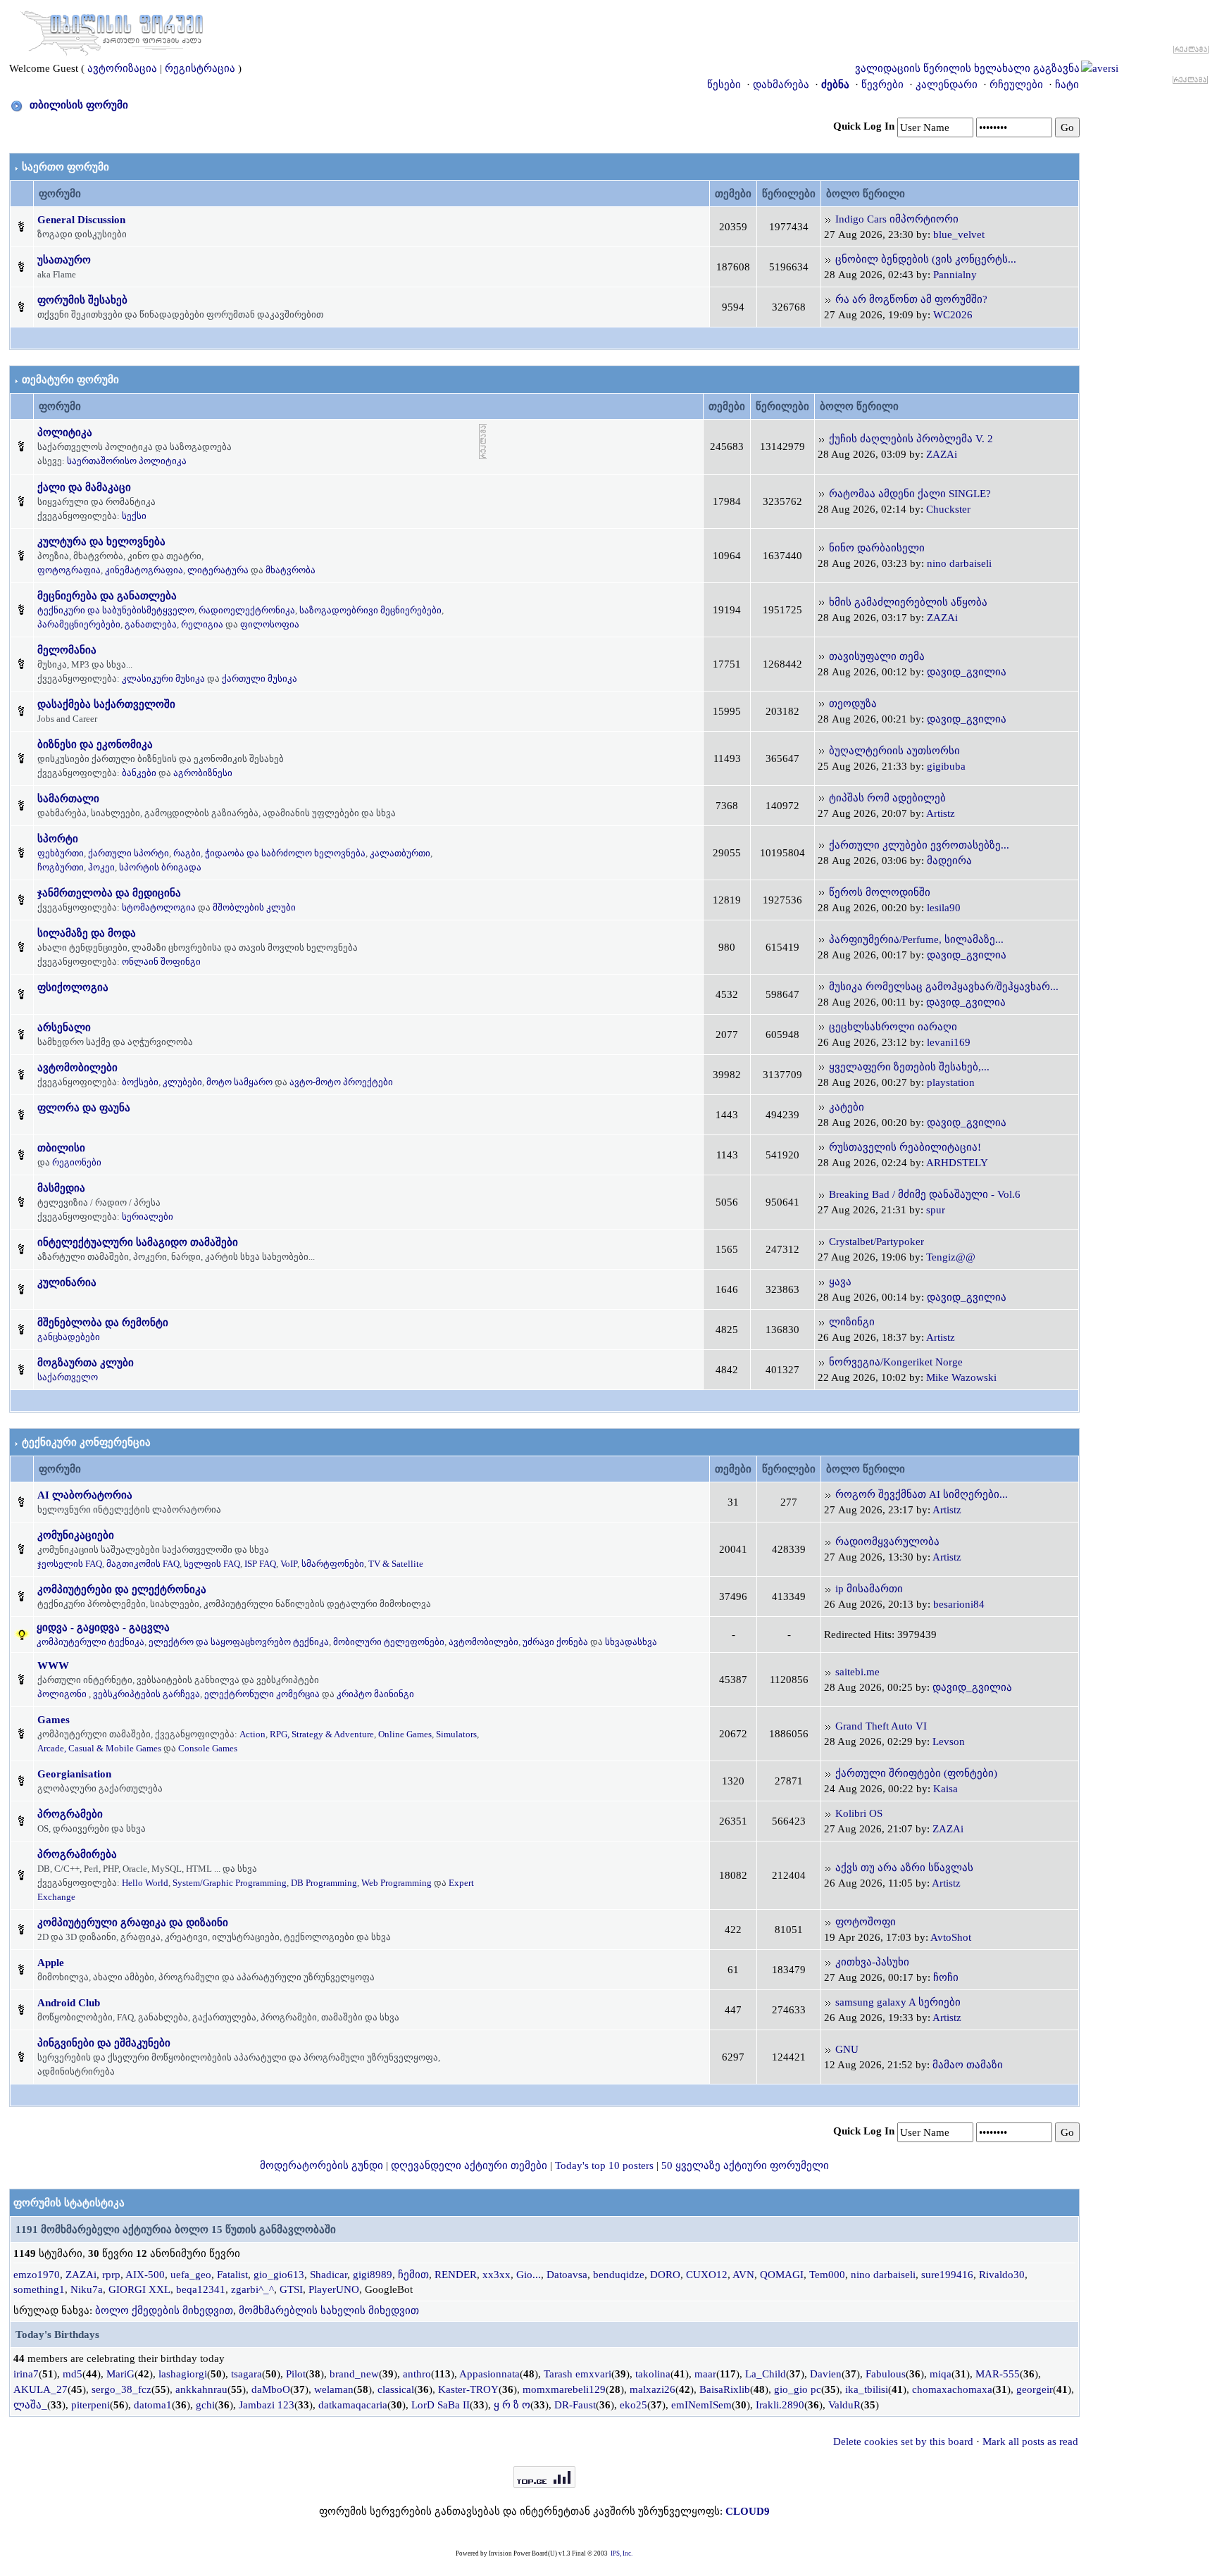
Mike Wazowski (961, 1377)
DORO (665, 2275)
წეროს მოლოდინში (880, 892)
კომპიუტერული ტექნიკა (91, 1642)
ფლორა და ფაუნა (84, 1108)
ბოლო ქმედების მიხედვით (164, 2311)
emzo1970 (37, 2275)
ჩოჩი (946, 1977)
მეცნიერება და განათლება (107, 596)
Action (252, 1734)
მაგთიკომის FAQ (143, 1564)
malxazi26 (653, 2389)
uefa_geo (191, 2275)
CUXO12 (707, 2275)
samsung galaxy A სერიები (898, 2002)
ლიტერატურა (218, 570)
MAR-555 (998, 2374)
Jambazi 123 (267, 2405)
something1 (39, 2289)
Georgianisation (74, 1774)
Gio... (529, 2275)
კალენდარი (947, 85)
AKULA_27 (40, 2389)
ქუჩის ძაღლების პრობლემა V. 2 (911, 439)
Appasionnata (489, 2374)
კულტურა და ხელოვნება (101, 542)
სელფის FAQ (212, 1564)
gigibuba (946, 766)
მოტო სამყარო (239, 1082)
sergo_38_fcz (121, 2389)
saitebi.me (857, 1672)
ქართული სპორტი (129, 853)
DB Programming (324, 1883)
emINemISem (701, 2405)
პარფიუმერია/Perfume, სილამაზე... (916, 939)
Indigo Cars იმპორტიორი (897, 219)
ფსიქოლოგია (73, 987)
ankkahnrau (201, 2389)
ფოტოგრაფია (69, 570)
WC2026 (953, 315)
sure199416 (947, 2275)
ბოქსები (140, 1082)
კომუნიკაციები (76, 1535)
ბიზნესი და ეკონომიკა (95, 744)
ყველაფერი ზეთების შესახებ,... (909, 1067)
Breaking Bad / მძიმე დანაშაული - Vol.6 (925, 1194)
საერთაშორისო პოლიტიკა (127, 461)
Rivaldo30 (1002, 2275)
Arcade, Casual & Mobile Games (99, 1748)
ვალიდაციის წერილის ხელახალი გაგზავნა (967, 68)
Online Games (405, 1734)
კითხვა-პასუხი (872, 1962)
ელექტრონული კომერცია (262, 1694)
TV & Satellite (396, 1564)
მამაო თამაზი (968, 2065)
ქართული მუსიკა (260, 679)
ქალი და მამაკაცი (84, 487)
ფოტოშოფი (866, 1922)
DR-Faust (575, 2405)
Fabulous (886, 2374)
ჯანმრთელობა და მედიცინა (109, 893)
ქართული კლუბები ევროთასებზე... (919, 845)
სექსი (134, 516)
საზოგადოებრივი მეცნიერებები (370, 610)
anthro (417, 2374)
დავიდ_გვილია (967, 672)
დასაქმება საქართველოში (106, 704)
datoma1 (153, 2405)
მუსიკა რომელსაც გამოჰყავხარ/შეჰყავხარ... (944, 987)
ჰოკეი (101, 867)
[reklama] (483, 441)
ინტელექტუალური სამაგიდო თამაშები (138, 1242)
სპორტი (58, 839)
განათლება (151, 624)
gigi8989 (373, 2275)
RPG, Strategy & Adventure (322, 1734)
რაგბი (187, 853)
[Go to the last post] (828, 219)
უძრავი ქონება (555, 1642)
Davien (826, 2374)
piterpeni (91, 2405)
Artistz (941, 813)
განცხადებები (69, 1337)
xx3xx (497, 2275)
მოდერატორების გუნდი (322, 2165)
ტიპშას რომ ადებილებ (887, 798)
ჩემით (413, 2275)
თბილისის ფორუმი (79, 105)
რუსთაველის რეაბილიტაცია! (905, 1147)
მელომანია (67, 650)
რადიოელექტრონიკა (247, 610)
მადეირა (949, 861)
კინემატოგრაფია (144, 570)
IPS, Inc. (622, 2553)
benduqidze (619, 2275)
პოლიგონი (62, 1694)
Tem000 (827, 2275)
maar (705, 2374)
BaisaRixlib (725, 2389)
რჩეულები (1016, 85)
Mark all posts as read (1030, 2441)
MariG (120, 2374)
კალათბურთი (400, 853)
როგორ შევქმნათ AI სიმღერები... (922, 1494)
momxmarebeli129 (564, 2389)
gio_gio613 (279, 2275)
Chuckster (948, 509)
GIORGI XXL (139, 2289)
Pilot (296, 2374)
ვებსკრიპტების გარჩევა (146, 1694)
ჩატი (1067, 85)
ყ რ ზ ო (512, 2405)
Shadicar (329, 2275)
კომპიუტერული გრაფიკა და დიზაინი (133, 1922)
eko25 (634, 2405)
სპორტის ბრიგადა (160, 867)
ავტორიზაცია (122, 68)
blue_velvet (959, 235)
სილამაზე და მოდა (87, 933)
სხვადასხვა (631, 1642)
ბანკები (139, 773)
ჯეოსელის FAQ (70, 1564)
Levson (949, 1742)
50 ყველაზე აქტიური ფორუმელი (745, 2165)
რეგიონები (77, 1162)
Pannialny (955, 275)
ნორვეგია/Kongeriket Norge (896, 1362)
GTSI (291, 2289)
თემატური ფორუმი (70, 380)
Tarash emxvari (578, 2374)
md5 (73, 2374)
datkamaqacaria (353, 2405)
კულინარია (67, 1282)
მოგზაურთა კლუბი (86, 1363)
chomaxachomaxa (952, 2389)
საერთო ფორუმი (65, 167)
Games (54, 1720)
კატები (847, 1107)
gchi (205, 2405)
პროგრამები (70, 1814)
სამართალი (68, 799)
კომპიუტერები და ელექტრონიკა (122, 1589)
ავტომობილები (77, 1068)
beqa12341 (201, 2289)
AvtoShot (951, 1937)
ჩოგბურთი (61, 867)
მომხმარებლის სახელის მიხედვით (329, 2311)
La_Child (766, 2374)
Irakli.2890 (780, 2405)
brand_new (354, 2374)
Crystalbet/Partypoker (876, 1242)
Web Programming (397, 1883)
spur (936, 1210)
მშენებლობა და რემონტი (103, 1323)
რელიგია (202, 624)
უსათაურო (64, 260)
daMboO (271, 2389)
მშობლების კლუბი (254, 907)
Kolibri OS (859, 1813)
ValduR (844, 2405)
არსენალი (64, 1027)
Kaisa (945, 1789)
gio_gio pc (798, 2389)
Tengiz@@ (951, 1257)
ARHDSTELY (957, 1163)
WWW (53, 1665)
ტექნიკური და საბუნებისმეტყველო (116, 610)
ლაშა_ (30, 2405)
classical (396, 2389)
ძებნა (835, 85)
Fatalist (232, 2275)
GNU (847, 2049)
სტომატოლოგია (159, 907)
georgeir (1035, 2389)
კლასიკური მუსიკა (163, 679)
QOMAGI (782, 2275)
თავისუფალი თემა (877, 656)
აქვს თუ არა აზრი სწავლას (904, 1868)
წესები (724, 85)
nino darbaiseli (959, 563)
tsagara (246, 2374)
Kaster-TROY (468, 2389)
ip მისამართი (869, 1589)
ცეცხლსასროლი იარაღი (893, 1027)
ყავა (840, 1282)
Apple (51, 1963)
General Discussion (81, 220)
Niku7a (87, 2289)
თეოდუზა (853, 704)
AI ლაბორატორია (85, 1495)
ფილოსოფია (270, 624)
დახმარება (781, 85)
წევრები (882, 85)
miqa (941, 2374)
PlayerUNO (334, 2289)
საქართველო (68, 1377)
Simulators (456, 1734)
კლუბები (182, 1082)
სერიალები (148, 1217)
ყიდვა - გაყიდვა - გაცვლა (103, 1627)
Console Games (208, 1748)
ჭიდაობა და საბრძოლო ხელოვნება (285, 853)
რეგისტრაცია (200, 68)
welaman (334, 2389)
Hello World (145, 1883)
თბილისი (61, 1148)
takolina (653, 2374)
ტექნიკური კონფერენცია (86, 1442)
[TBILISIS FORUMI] (112, 30)
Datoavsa (567, 2275)
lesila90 (944, 908)
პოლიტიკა (65, 432)
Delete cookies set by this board (903, 2441)
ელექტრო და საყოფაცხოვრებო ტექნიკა (239, 1642)
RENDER (456, 2275)
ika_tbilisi (867, 2389)
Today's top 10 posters (604, 2165)
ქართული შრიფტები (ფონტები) (916, 1773)
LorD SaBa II (441, 2405)
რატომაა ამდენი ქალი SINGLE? (910, 494)
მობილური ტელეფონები (389, 1642)
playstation (951, 1082)
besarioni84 (959, 1604)
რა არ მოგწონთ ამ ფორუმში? (911, 299)
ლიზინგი (852, 1322)
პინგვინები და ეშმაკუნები (104, 2043)
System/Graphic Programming (230, 1883)
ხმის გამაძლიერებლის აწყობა (908, 602)
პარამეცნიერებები (79, 624)
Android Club (69, 2003)
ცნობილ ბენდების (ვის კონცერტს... (926, 259)
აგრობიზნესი (203, 773)
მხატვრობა (291, 570)
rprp (111, 2275)
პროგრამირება (77, 1854)
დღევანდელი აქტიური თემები (469, 2165)
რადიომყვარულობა (887, 1542)
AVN (743, 2275)
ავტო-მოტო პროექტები (341, 1082)
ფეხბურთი (61, 853)
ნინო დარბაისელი (877, 548)
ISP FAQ (260, 1564)
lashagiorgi (183, 2374)
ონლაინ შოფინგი (161, 962)
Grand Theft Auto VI (881, 1726)
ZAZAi (942, 454)
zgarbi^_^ (252, 2289)
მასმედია (61, 1188)
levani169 (949, 1042)
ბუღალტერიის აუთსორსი (894, 751)
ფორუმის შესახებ (82, 300)
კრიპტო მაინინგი (375, 1694)
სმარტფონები (333, 1564)
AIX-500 (145, 2275)
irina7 (26, 2374)
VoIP (289, 1564)
